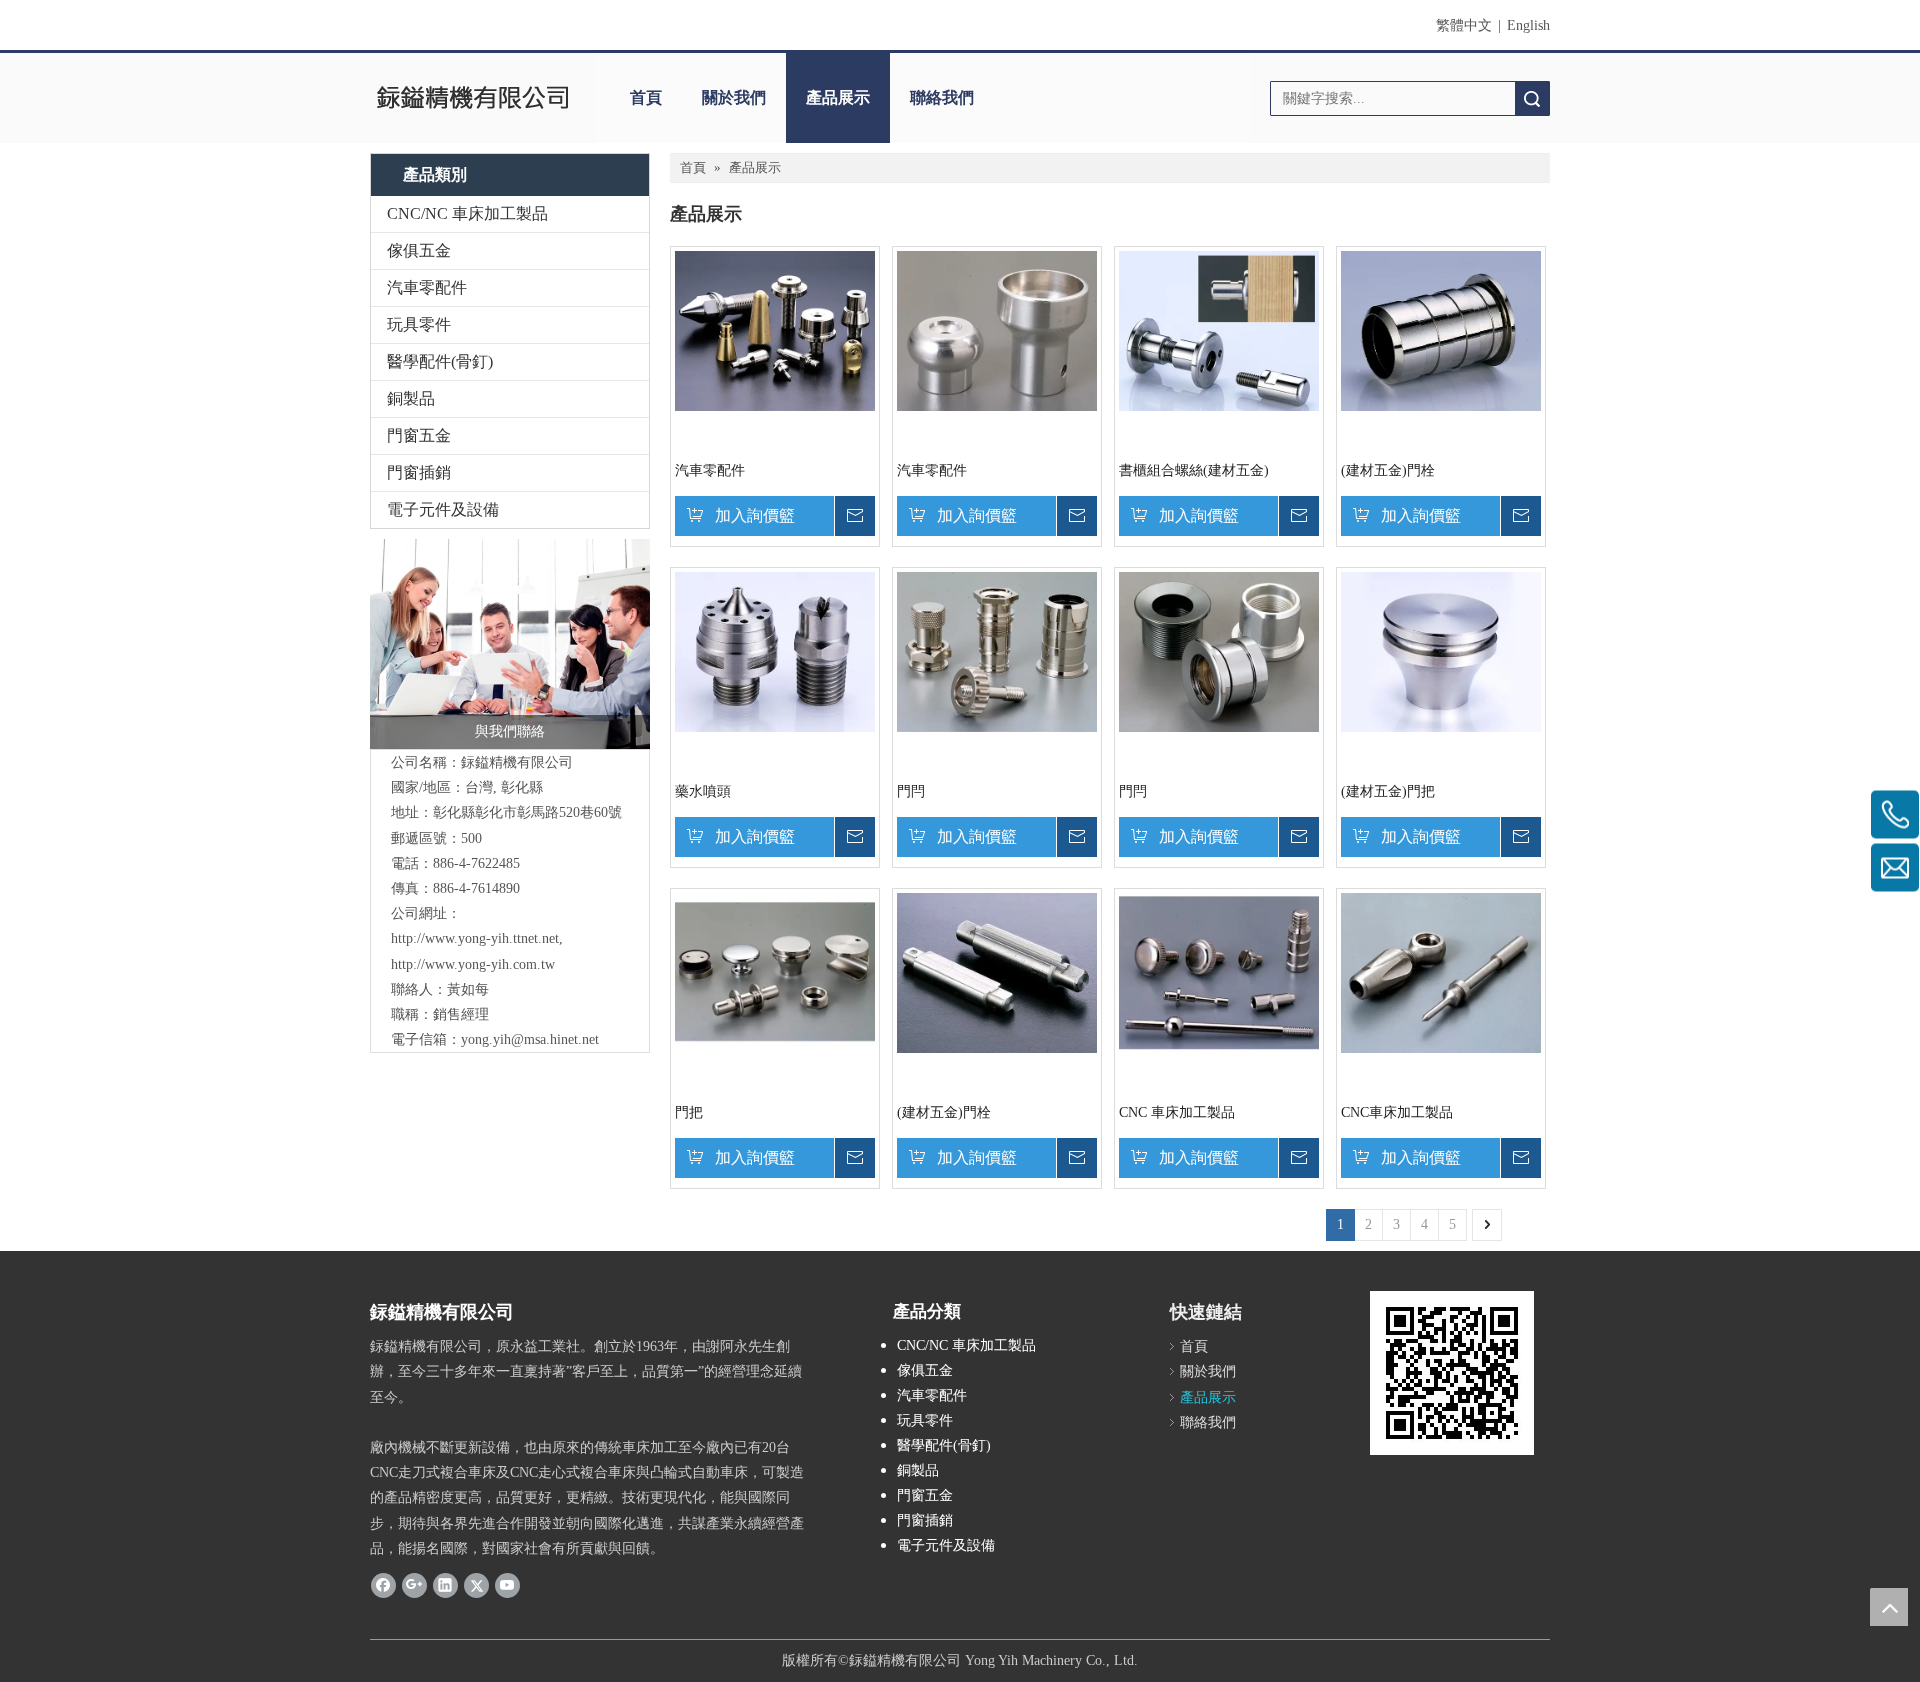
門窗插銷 (419, 472)
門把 (689, 1112)
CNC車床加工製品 (1397, 1112)
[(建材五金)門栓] (1441, 329)
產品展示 (838, 97)
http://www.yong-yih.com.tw (473, 964)
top (1889, 1607)
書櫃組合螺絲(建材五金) (1194, 470)
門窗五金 (419, 435)
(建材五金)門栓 (1388, 470)
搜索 (1532, 98)
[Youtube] (507, 1585)
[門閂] (997, 650)
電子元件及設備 (443, 509)
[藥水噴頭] (775, 650)
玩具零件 (419, 324)
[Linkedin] (445, 1585)
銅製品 (411, 398)
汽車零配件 (427, 287)
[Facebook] (383, 1585)
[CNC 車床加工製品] (1219, 971)
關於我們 (734, 97)
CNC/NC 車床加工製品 (467, 213)
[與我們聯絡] (510, 644)
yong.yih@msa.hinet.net (530, 1039)
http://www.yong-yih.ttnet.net (475, 938)
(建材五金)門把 (1388, 791)
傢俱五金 (419, 250)
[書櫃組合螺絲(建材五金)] (1219, 329)
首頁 (646, 97)
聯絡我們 (942, 97)
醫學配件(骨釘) (440, 361)
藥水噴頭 (703, 791)
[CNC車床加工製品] (1441, 971)
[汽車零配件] (775, 329)
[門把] (775, 971)
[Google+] (414, 1585)
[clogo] (472, 98)
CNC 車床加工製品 (1177, 1112)
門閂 (911, 791)
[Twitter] (476, 1585)
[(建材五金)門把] (1441, 650)
